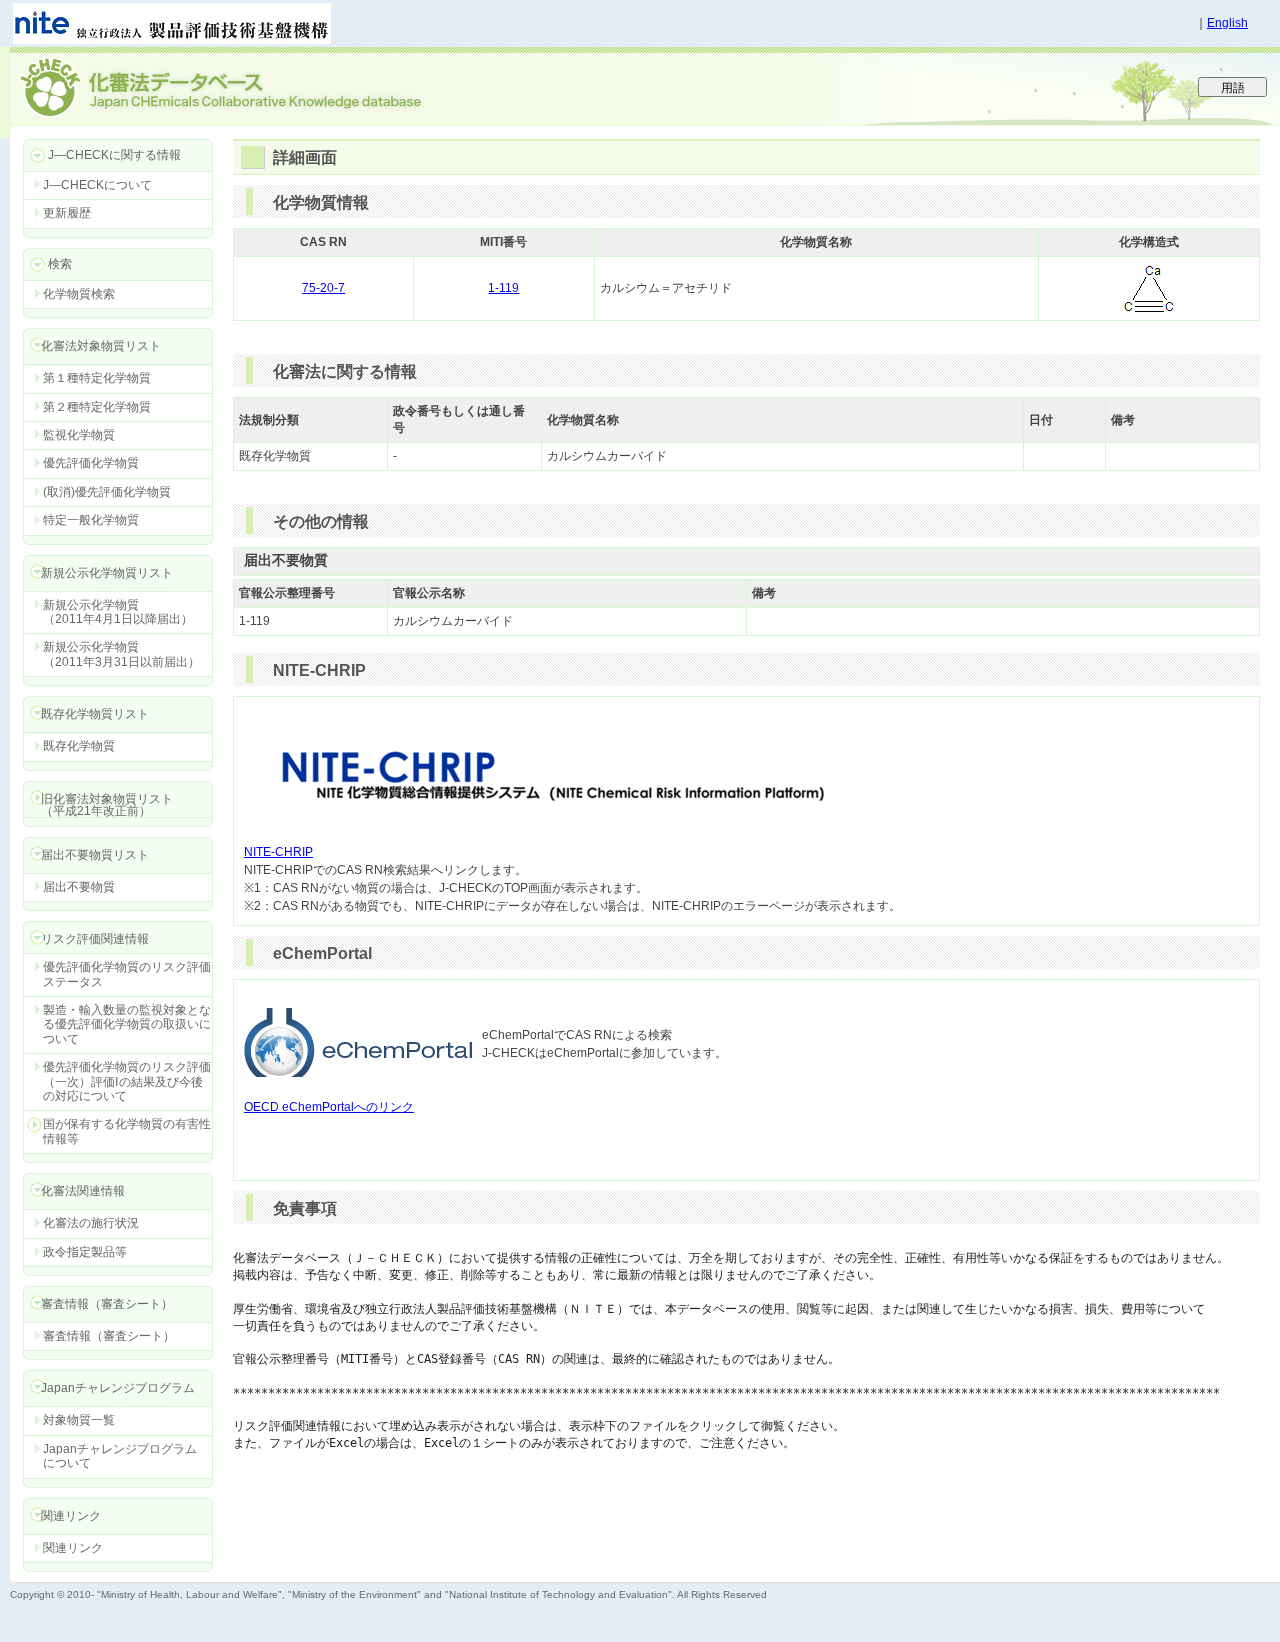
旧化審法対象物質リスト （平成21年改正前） (98, 804)
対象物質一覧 (79, 1420)
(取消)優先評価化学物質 (107, 492)
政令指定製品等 (85, 1252)
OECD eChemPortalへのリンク (329, 1107)
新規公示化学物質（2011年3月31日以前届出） (121, 654)
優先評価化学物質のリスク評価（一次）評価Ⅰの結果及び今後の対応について (127, 1081)
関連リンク (73, 1548)
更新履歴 (67, 213)
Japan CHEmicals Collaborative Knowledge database (252, 86)
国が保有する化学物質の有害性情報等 (127, 1131)
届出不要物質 (79, 887)
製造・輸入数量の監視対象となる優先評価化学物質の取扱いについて (127, 1024)
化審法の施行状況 (91, 1223)
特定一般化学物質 (91, 520)
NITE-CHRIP (278, 852)
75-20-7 (323, 288)
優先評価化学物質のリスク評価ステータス (127, 974)
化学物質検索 (79, 294)
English (1227, 23)
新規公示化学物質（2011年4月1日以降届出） (118, 612)
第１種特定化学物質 (97, 378)
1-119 (503, 288)
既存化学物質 (79, 746)
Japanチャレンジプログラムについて (120, 1456)
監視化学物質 (79, 435)
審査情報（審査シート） (109, 1336)
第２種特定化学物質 (97, 407)
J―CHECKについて (97, 185)
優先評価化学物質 (91, 463)
